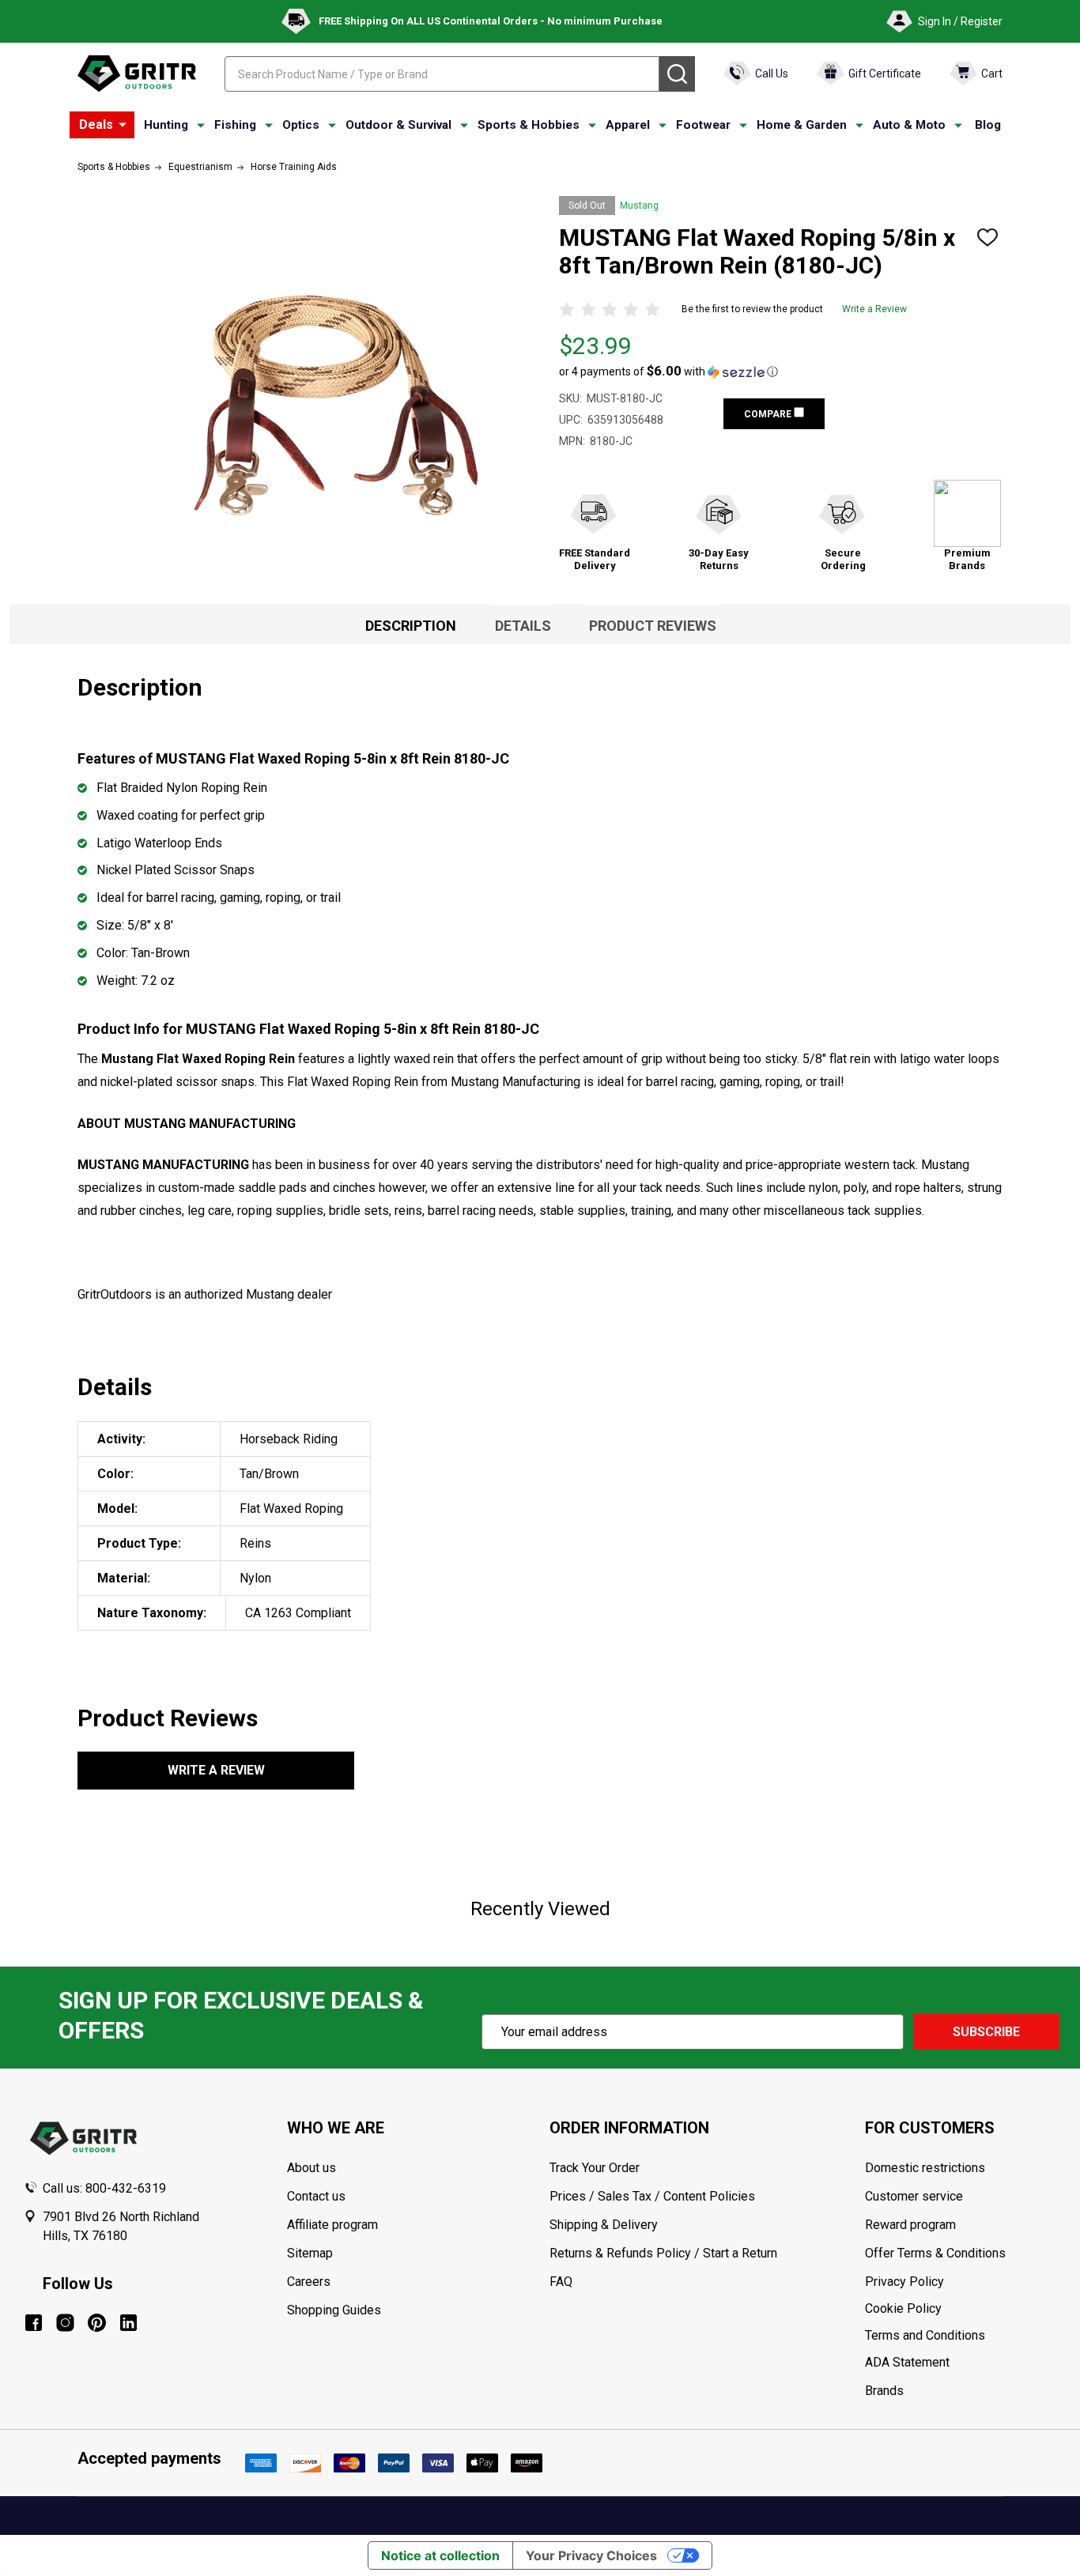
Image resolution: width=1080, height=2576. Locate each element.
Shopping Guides (334, 2310)
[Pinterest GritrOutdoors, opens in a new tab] (97, 2323)
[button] (668, 372)
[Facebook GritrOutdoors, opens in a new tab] (34, 2323)
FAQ (561, 2282)
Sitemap (310, 2253)
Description (411, 626)
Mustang (639, 206)
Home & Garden (802, 125)
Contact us (316, 2196)
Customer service (914, 2196)
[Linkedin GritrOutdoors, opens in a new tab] (128, 2323)
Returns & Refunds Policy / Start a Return (663, 2253)
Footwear (703, 125)
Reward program (910, 2225)
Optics (301, 125)
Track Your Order (595, 2168)
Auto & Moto (909, 125)
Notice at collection (440, 2555)
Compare (769, 414)
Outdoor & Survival (398, 125)
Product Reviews (653, 626)
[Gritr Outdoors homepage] (137, 74)
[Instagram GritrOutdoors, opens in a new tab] (65, 2323)
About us (312, 2168)
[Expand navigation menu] (201, 126)
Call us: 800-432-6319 (104, 2188)
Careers (309, 2282)
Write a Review (874, 309)
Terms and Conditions (961, 2336)
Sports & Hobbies (529, 125)
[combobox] (442, 74)
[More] (123, 125)
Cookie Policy (961, 2309)
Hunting (166, 125)
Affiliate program (332, 2225)
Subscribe (986, 2032)
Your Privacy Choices (591, 2555)
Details (523, 626)
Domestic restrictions (925, 2168)
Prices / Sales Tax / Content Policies (652, 2196)
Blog (988, 125)
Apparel (628, 125)
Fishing (235, 125)
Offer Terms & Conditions (935, 2253)
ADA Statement (907, 2362)
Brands (884, 2391)
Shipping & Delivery (604, 2225)
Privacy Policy (961, 2282)
